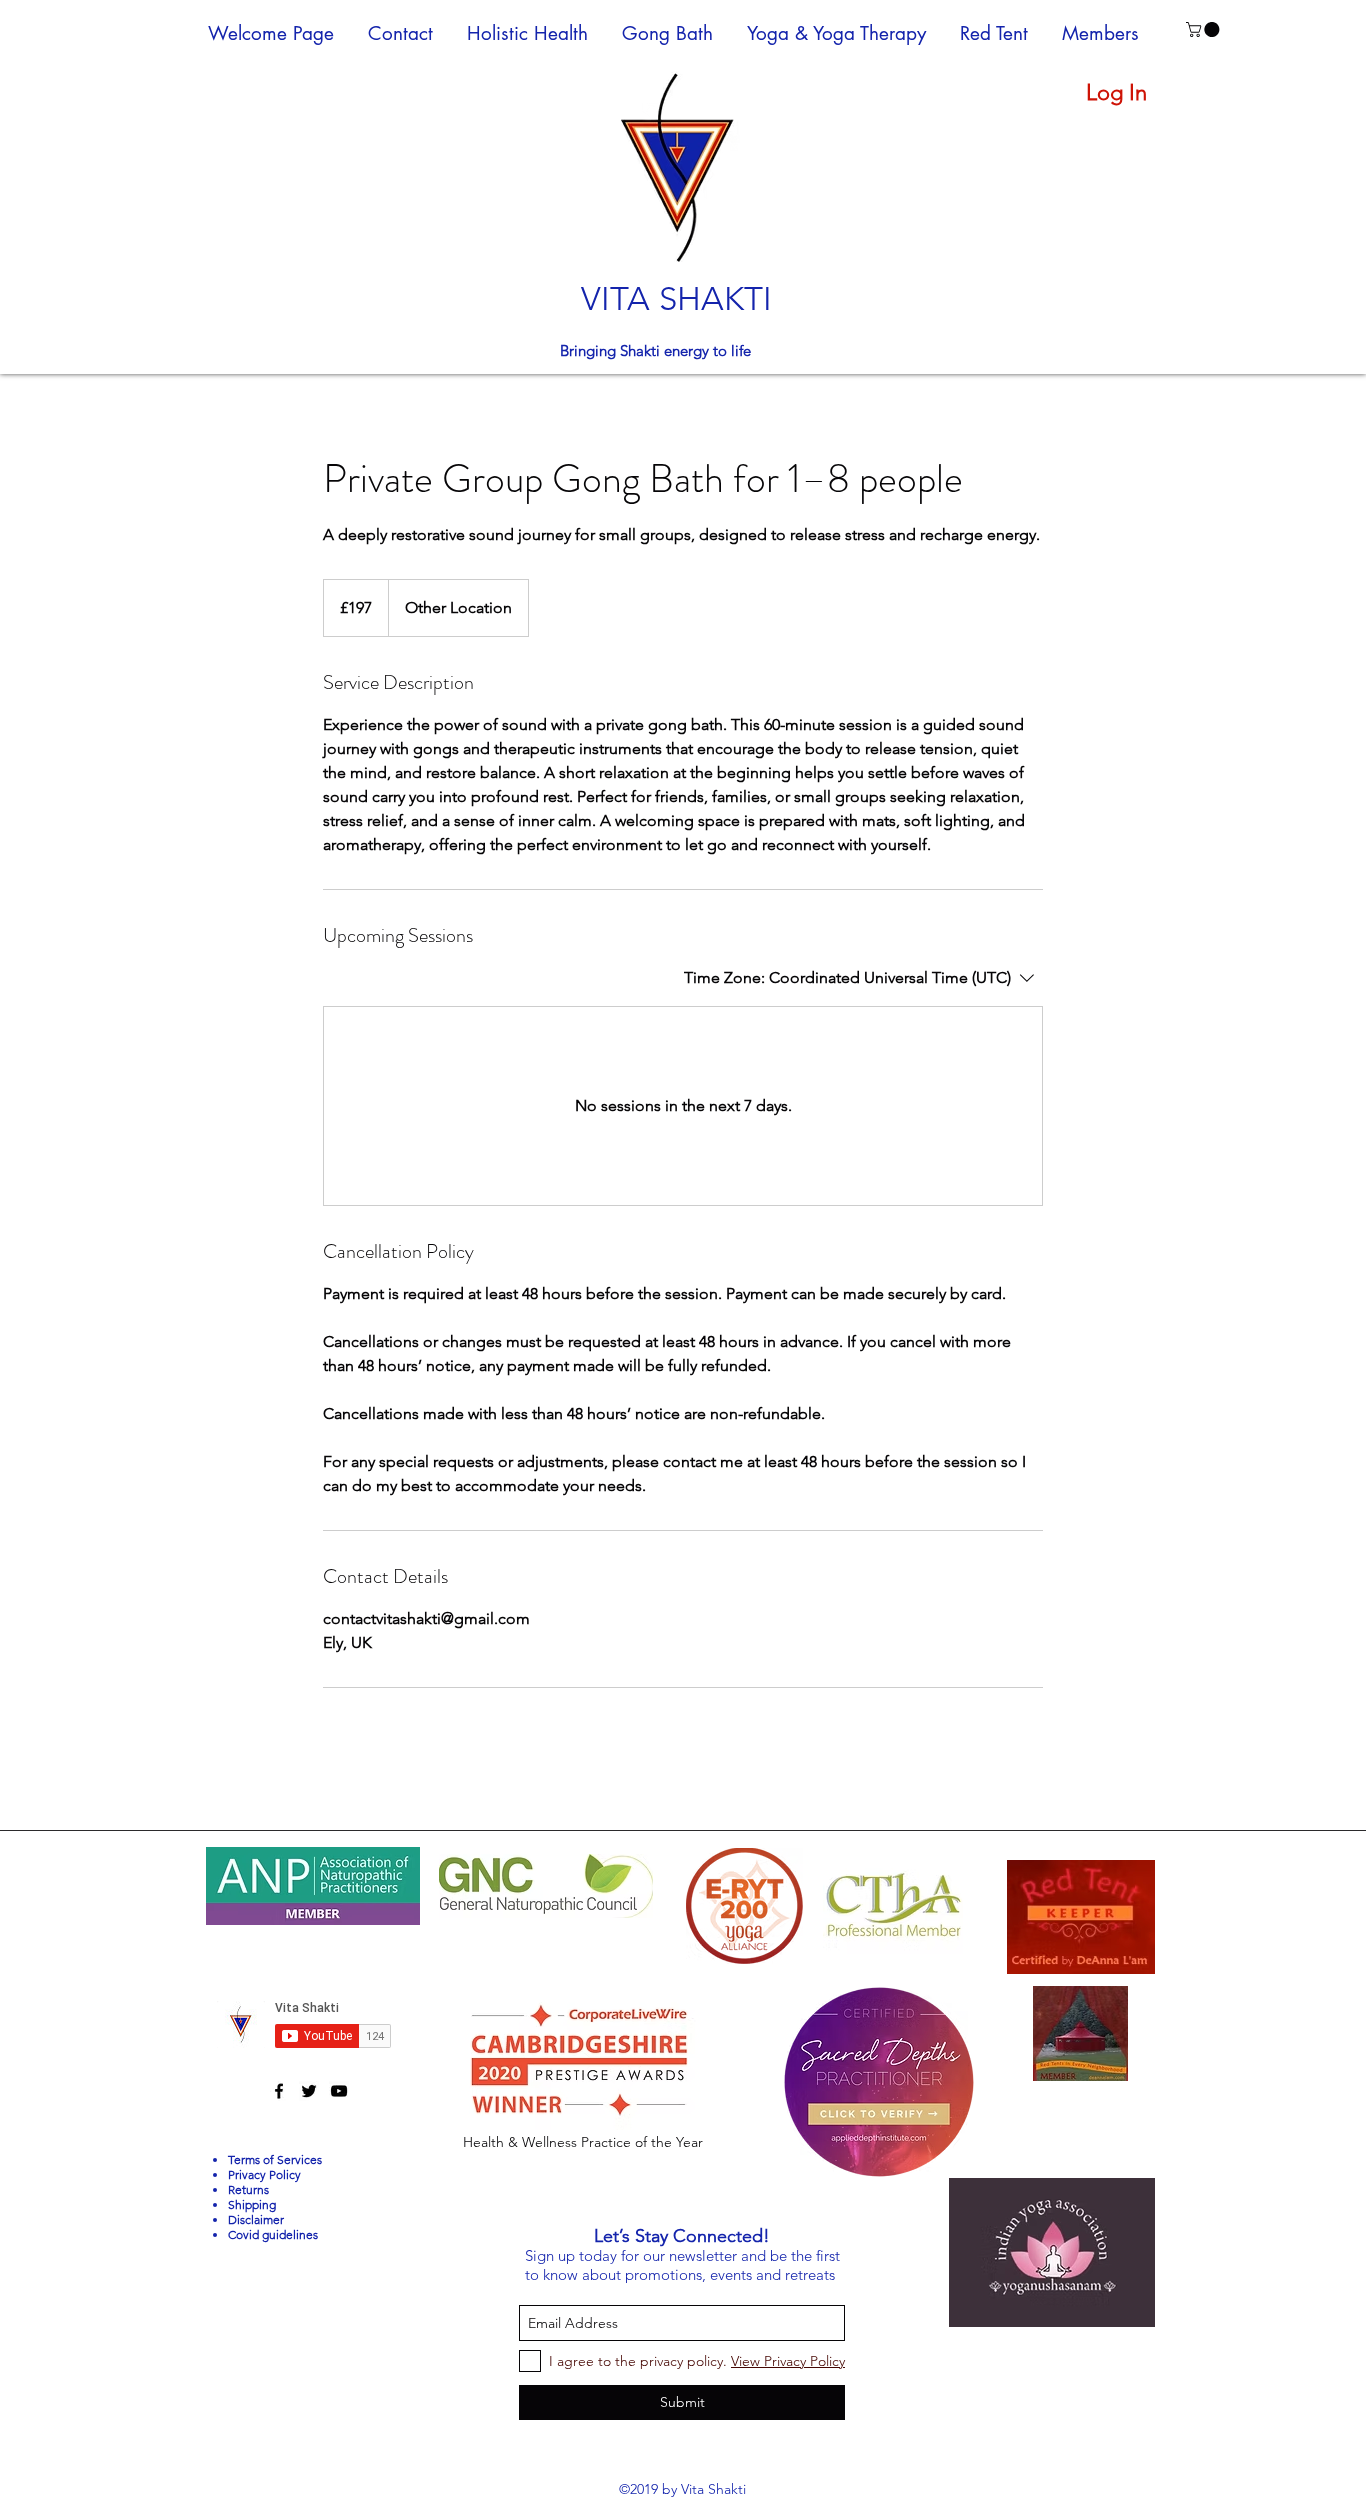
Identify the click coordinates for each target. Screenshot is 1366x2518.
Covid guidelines (273, 2234)
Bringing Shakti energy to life (657, 350)
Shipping (252, 2204)
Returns (248, 2189)
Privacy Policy (264, 2174)
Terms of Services (275, 2159)
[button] (1204, 29)
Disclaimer (256, 2219)
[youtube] (339, 2091)
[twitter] (309, 2091)
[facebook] (279, 2091)
